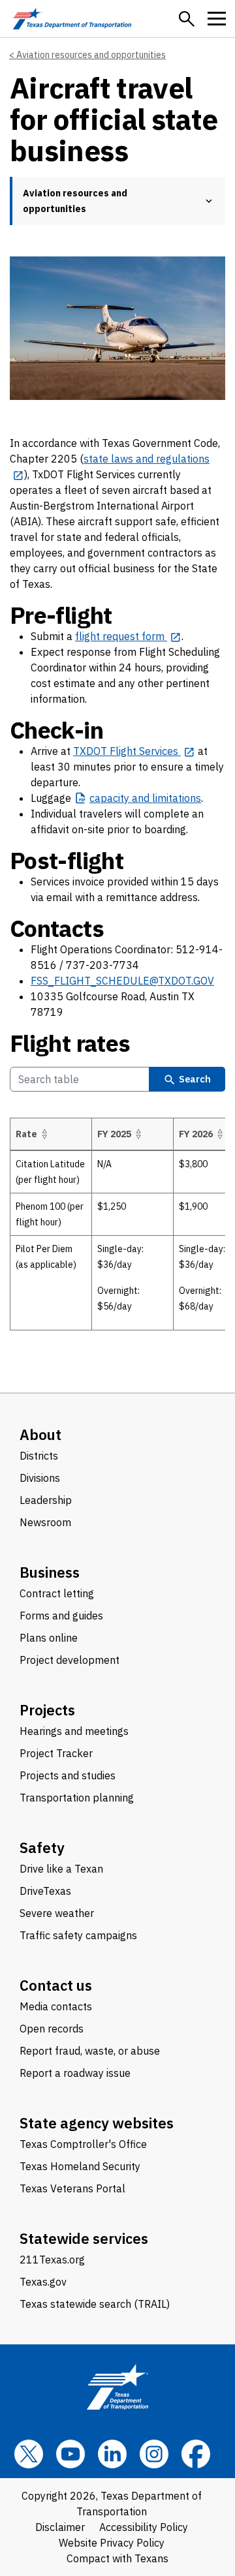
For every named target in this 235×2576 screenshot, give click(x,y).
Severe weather (57, 1913)
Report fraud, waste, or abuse (90, 2051)
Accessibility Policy (144, 2527)
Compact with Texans (117, 2558)
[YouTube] (70, 2454)
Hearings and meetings (74, 1731)
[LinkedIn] (112, 2454)
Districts (39, 1456)
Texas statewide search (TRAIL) (95, 2304)
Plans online (49, 1638)
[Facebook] (196, 2454)
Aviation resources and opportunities (91, 55)
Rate (26, 1134)
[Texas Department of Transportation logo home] (72, 19)
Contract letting (57, 1593)
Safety (42, 1848)
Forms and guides (61, 1616)
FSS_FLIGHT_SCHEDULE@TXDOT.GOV (122, 981)
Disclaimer (60, 2527)
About (40, 1434)
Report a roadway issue (75, 2073)
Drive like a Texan (61, 1869)
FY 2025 (114, 1134)
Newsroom (45, 1522)
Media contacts (56, 2006)
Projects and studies (68, 1775)
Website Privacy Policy (112, 2543)
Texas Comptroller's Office (83, 2144)
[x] (29, 2454)
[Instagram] (154, 2454)
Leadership (46, 1500)
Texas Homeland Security (80, 2166)
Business (50, 1572)
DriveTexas (45, 1891)
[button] (187, 19)
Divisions (40, 1478)
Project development (70, 1660)
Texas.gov (43, 2282)
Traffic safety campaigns (78, 1935)
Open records (52, 2029)
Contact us (56, 1985)
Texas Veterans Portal (72, 2188)
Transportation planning (77, 1798)
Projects (47, 1710)
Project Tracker (56, 1753)
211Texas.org (52, 2260)
